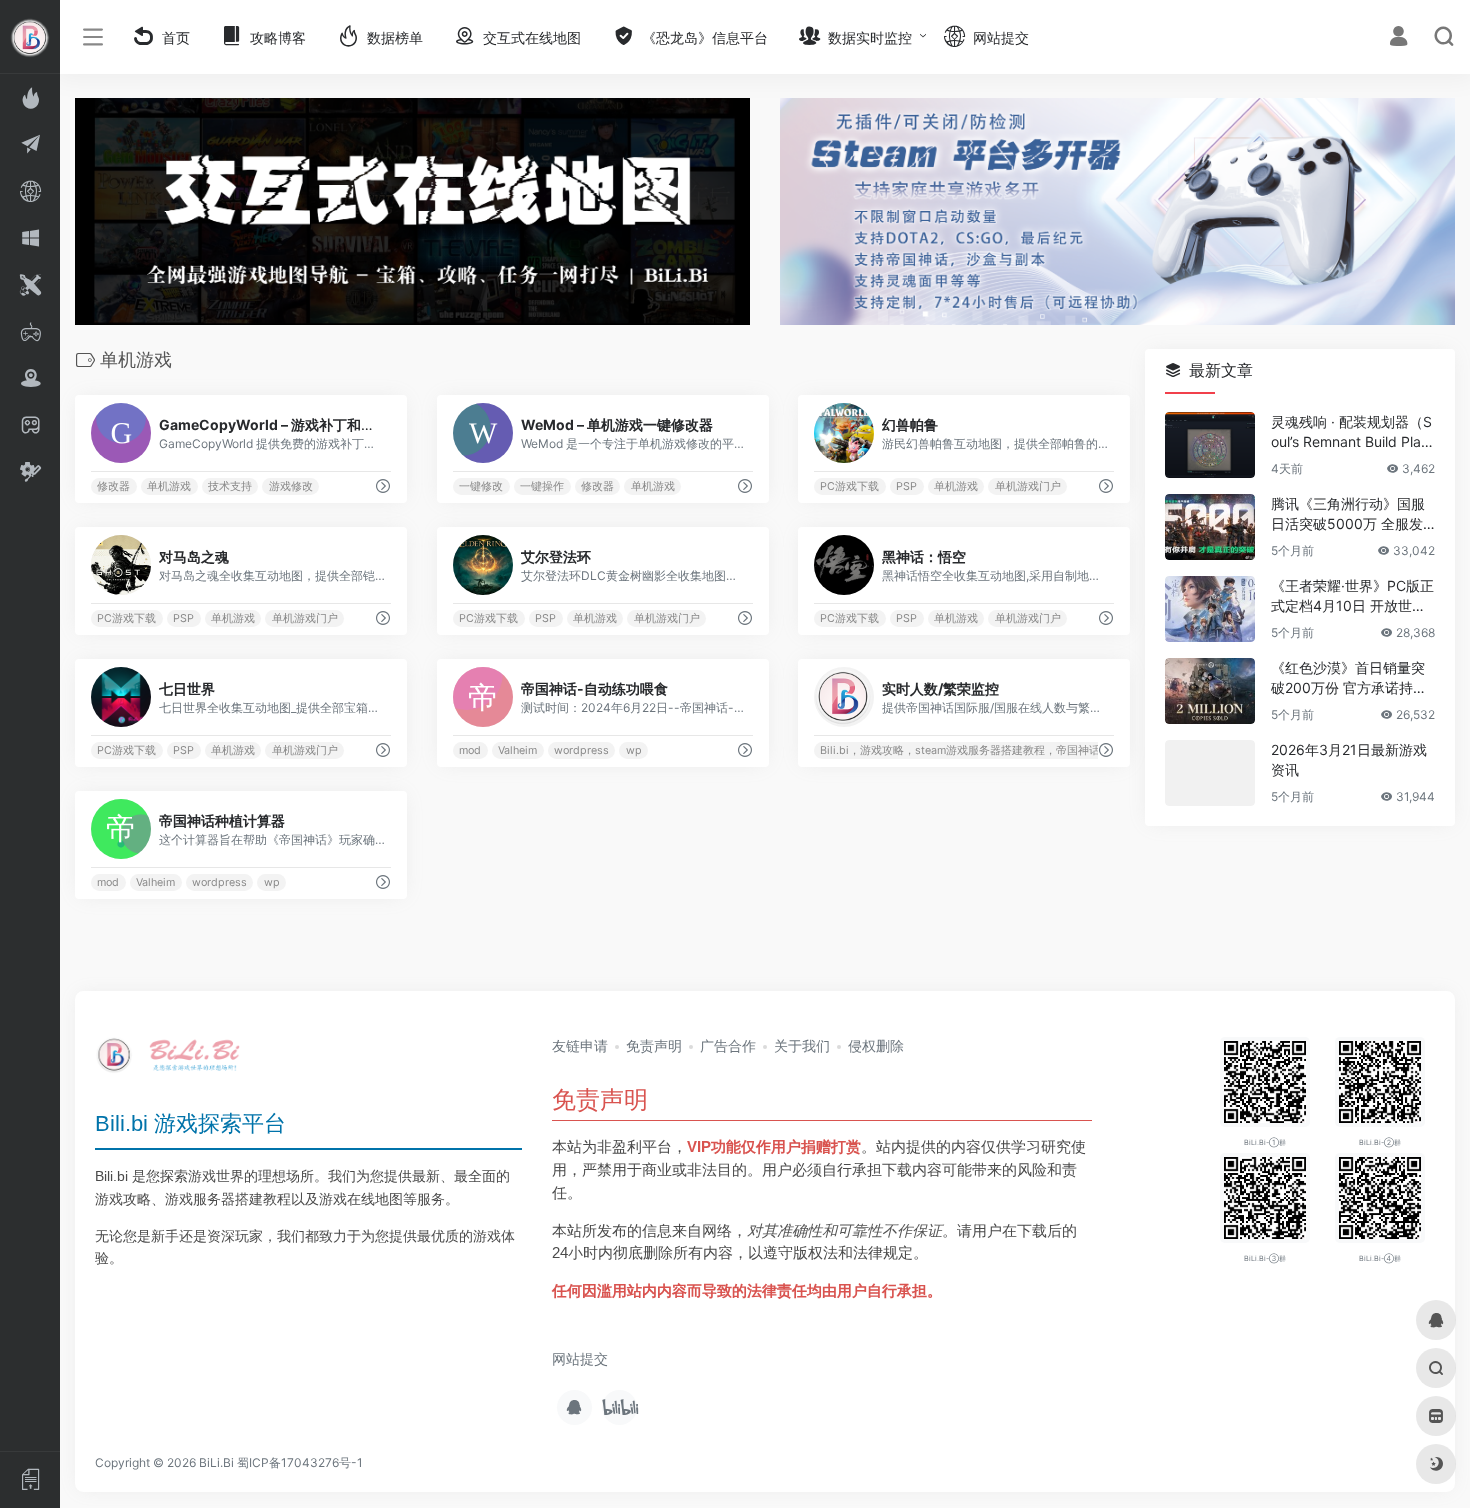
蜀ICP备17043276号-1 (300, 1462)
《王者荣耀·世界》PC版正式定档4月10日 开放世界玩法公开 (1352, 596)
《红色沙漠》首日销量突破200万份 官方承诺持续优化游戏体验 (1349, 678)
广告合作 (728, 1045)
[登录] (1398, 38)
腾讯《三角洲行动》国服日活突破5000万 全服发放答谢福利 (1348, 514)
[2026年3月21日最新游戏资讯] (1210, 773)
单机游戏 (169, 486)
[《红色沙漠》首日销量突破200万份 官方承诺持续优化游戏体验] (1210, 691)
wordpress (581, 750)
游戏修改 (291, 486)
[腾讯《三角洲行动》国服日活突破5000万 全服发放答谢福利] (1210, 527)
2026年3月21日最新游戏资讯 (1349, 759)
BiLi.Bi (216, 1462)
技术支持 (230, 486)
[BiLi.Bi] (175, 1062)
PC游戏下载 (850, 486)
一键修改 (481, 486)
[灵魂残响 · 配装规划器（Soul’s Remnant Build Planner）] (1210, 445)
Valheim (517, 750)
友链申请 (580, 1045)
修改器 (113, 486)
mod (470, 750)
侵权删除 (876, 1045)
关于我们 (802, 1045)
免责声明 (654, 1045)
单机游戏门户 (1028, 486)
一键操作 (542, 486)
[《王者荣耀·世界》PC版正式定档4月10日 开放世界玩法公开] (1210, 609)
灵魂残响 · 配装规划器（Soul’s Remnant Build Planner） (1351, 432)
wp (633, 750)
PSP (906, 486)
